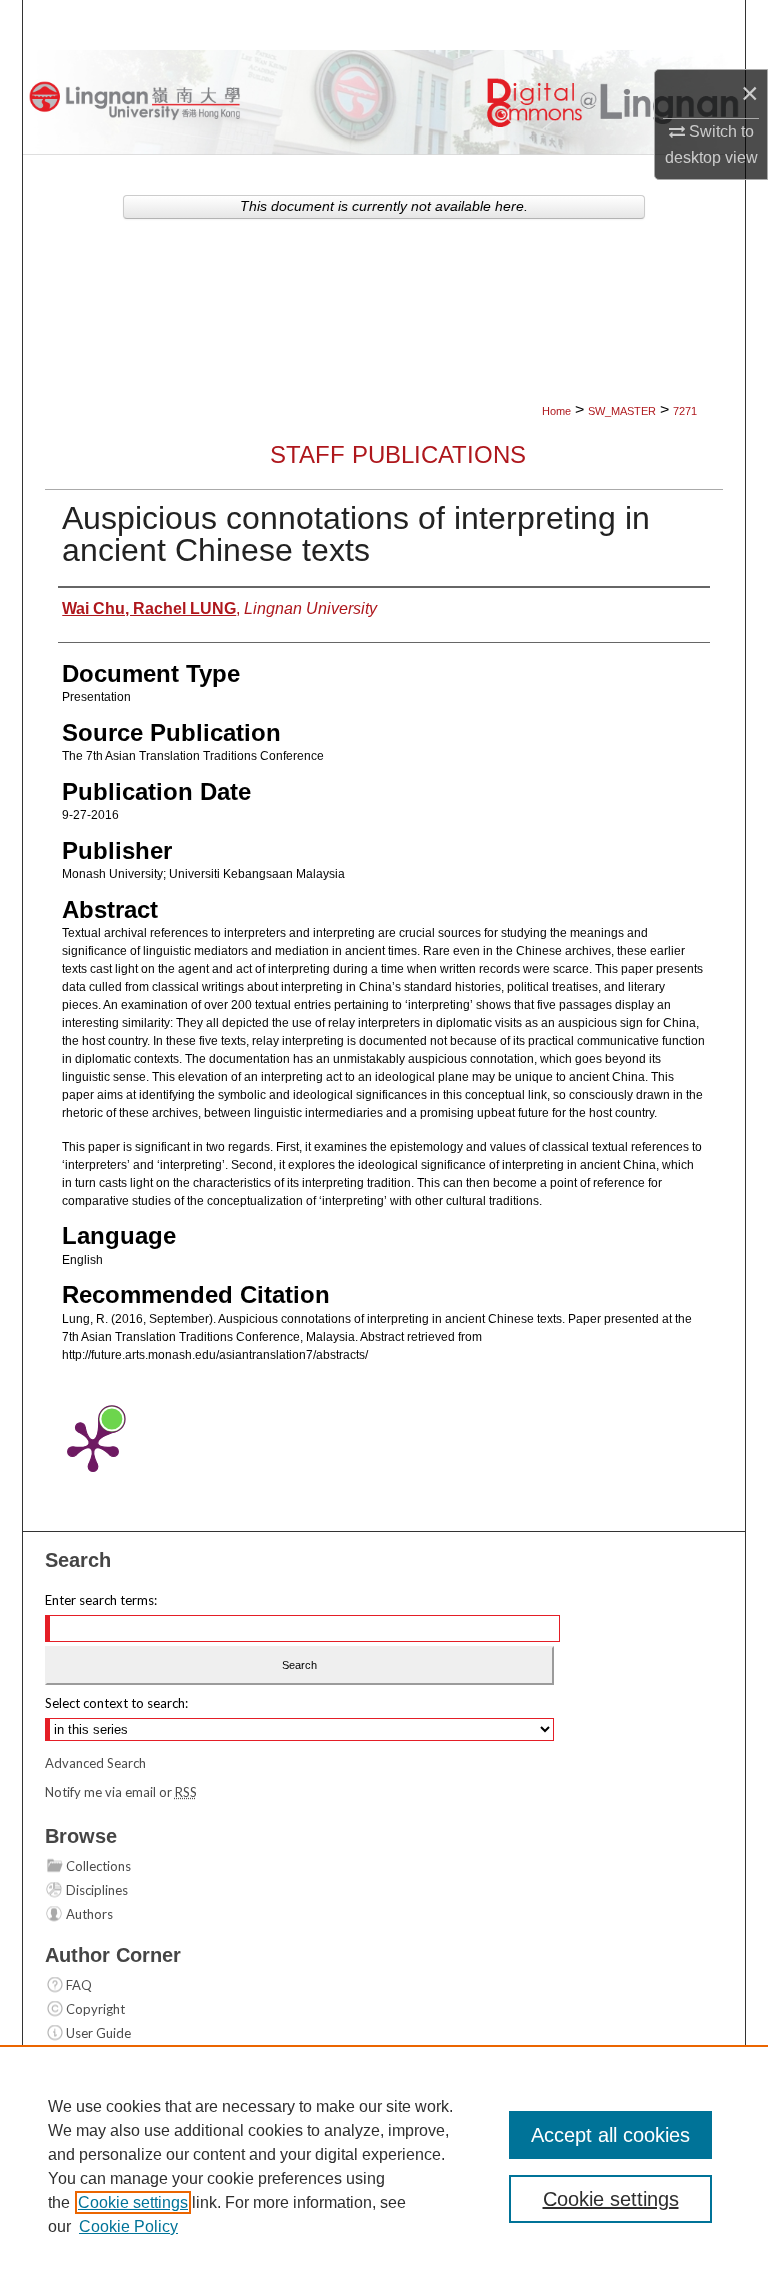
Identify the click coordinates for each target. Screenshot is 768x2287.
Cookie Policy (128, 2226)
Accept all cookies (610, 2135)
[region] (384, 2166)
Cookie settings (133, 2202)
